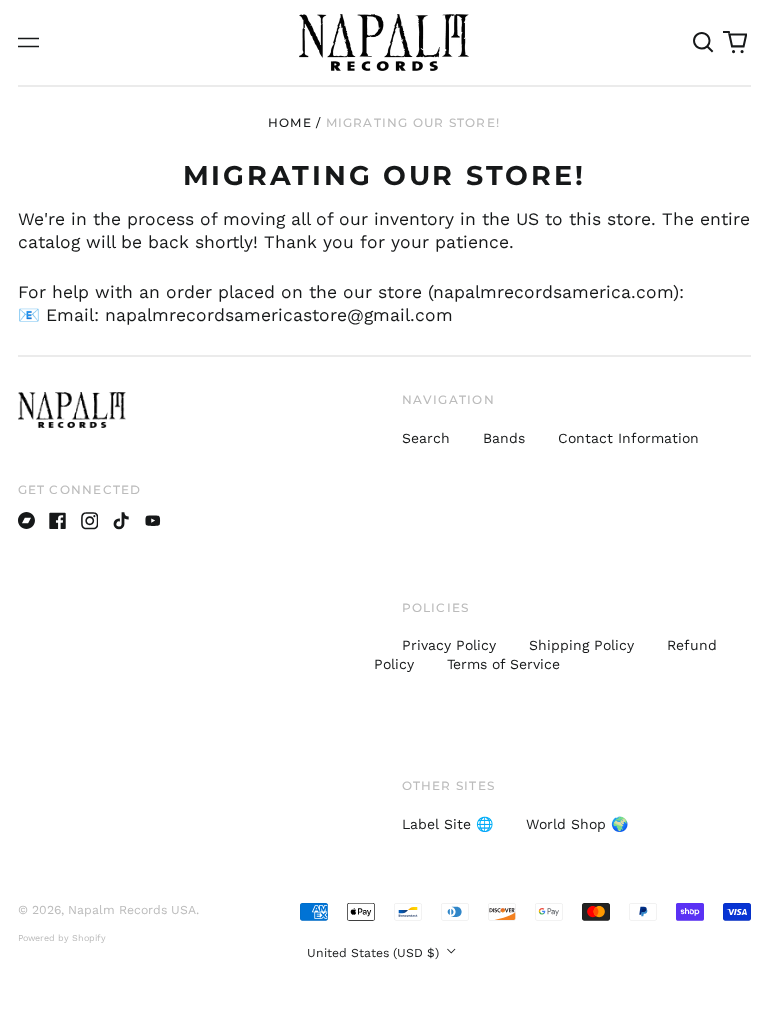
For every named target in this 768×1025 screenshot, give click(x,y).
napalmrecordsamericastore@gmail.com (279, 315)
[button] (704, 43)
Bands (504, 438)
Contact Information (628, 438)
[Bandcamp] (27, 521)
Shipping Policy (581, 645)
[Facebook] (58, 521)
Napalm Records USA (132, 910)
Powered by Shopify (62, 938)
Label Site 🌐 (447, 824)
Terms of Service (503, 664)
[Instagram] (90, 521)
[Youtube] (153, 521)
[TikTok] (121, 521)
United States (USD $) (375, 953)
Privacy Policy (449, 645)
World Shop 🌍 (577, 824)
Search (426, 438)
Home (290, 122)
